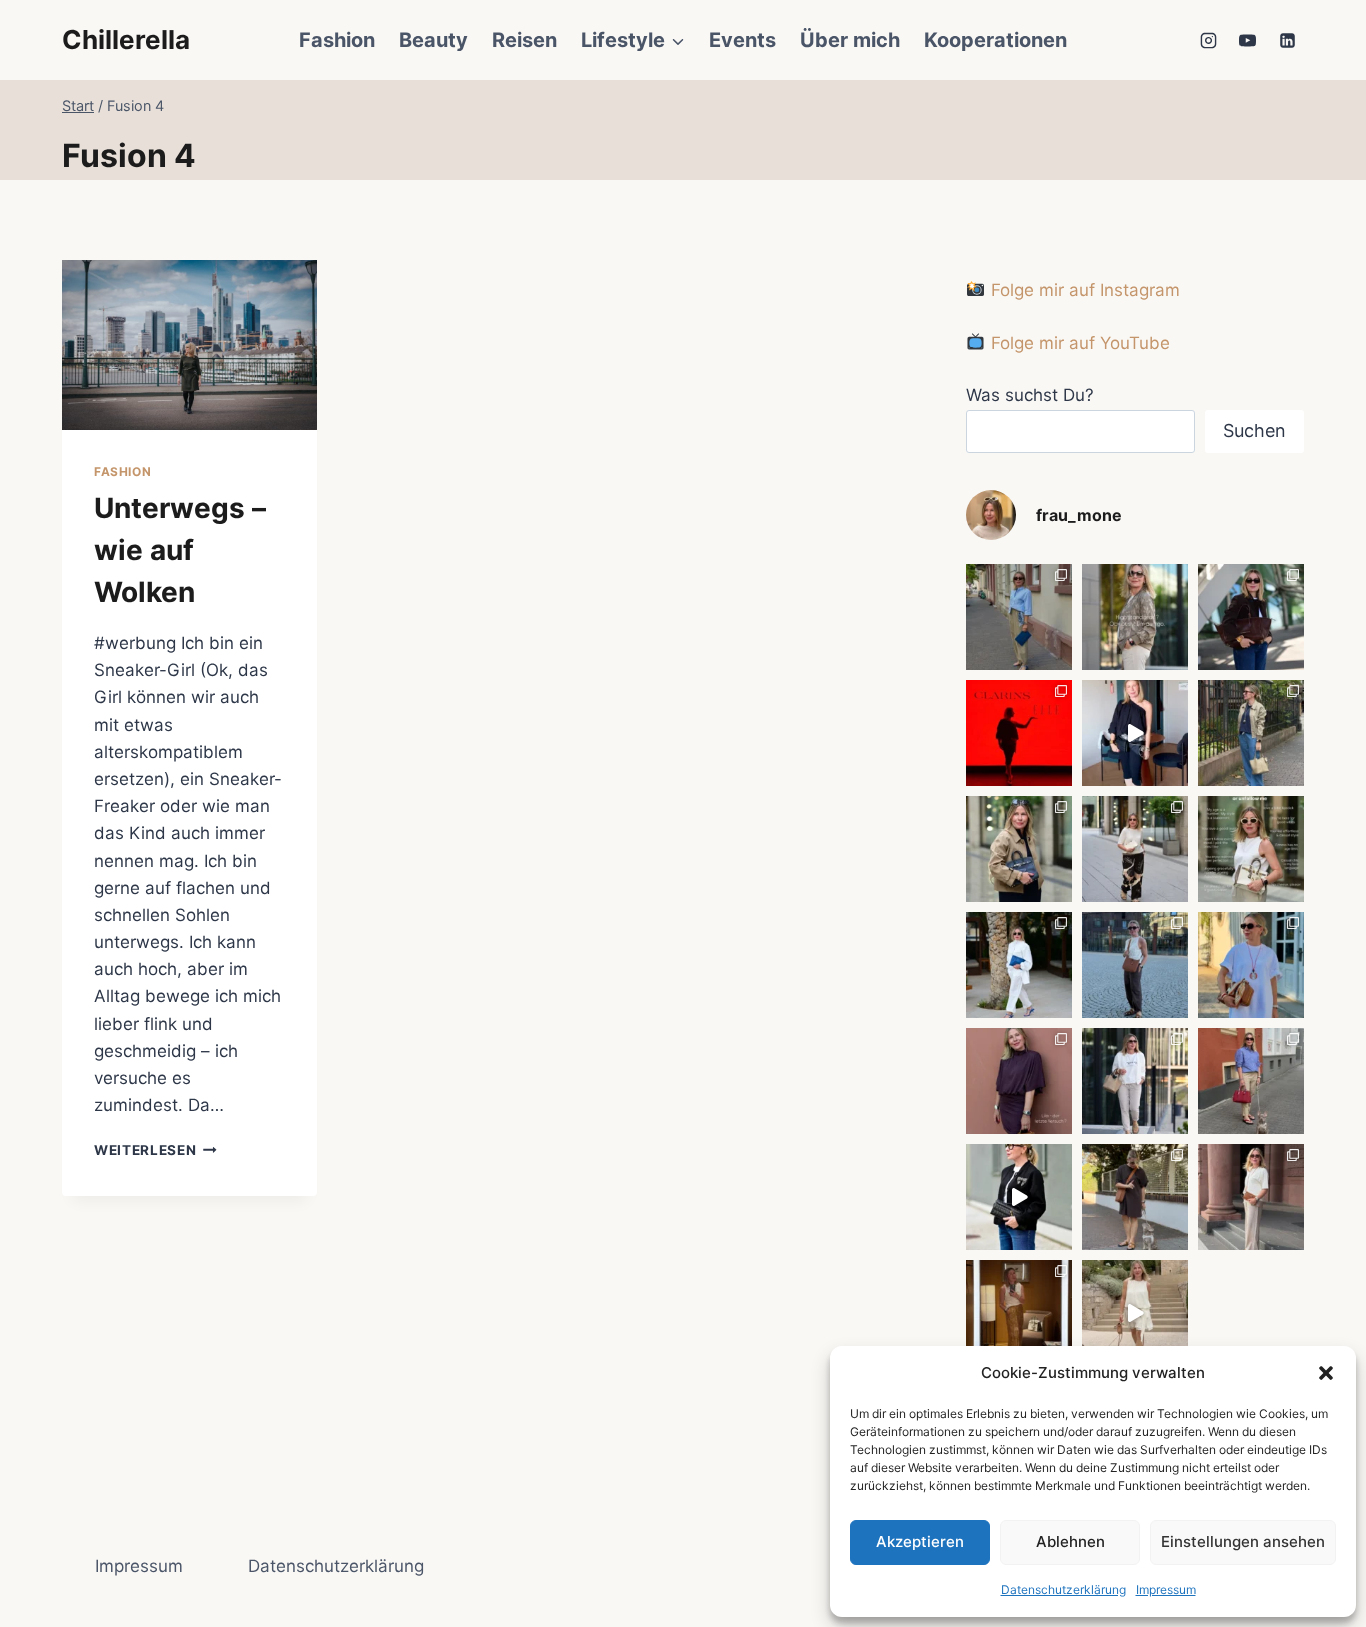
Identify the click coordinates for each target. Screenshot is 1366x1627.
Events (742, 40)
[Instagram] (1209, 40)
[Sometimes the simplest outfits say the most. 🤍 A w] (1251, 965)
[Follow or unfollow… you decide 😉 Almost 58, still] (1251, 849)
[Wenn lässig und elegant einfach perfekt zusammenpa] (1135, 849)
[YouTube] (1248, 40)
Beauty (433, 40)
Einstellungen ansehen (1243, 1541)
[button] (1326, 1373)
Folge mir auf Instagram (1082, 290)
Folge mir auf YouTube (1077, 343)
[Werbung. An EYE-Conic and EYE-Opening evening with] (1019, 733)
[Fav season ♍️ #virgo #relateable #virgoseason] (1135, 617)
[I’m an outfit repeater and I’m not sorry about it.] (1135, 1313)
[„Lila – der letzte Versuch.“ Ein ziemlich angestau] (1019, 1081)
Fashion (337, 40)
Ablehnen (1070, 1541)
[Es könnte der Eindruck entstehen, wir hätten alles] (1135, 1197)
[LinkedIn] (1287, 40)
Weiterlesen (155, 1150)
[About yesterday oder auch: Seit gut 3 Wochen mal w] (1019, 1313)
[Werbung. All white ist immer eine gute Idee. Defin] (1019, 965)
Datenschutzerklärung (1063, 1589)
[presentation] (189, 345)
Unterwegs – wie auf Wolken (180, 550)
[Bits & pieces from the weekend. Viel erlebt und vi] (1251, 1081)
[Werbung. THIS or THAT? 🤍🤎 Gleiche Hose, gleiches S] (1135, 1081)
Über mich (850, 40)
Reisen (524, 40)
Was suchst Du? (1030, 395)
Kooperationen (995, 40)
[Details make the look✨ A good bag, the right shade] (1251, 617)
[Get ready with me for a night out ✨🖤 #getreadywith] (1135, 733)
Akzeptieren (920, 1541)
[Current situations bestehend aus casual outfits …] (1251, 733)
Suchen (1254, 430)
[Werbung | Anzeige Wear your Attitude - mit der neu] (1019, 1197)
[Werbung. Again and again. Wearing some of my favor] (1251, 1197)
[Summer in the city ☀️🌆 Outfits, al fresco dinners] (1135, 965)
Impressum (1166, 1589)
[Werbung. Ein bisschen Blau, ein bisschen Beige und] (1019, 617)
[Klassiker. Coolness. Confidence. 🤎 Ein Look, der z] (1019, 849)
